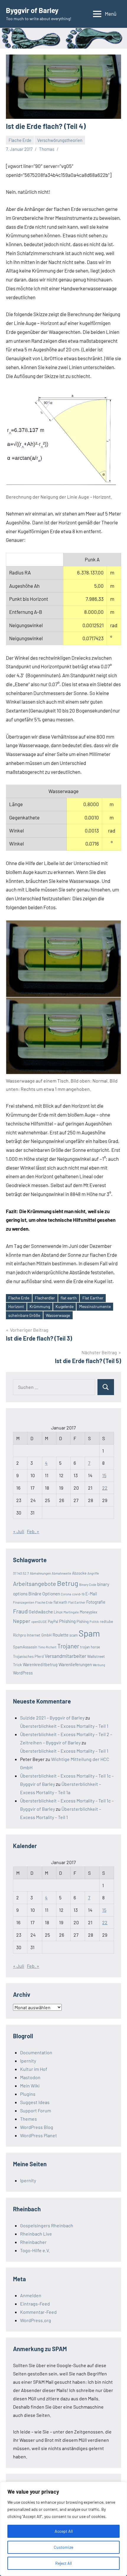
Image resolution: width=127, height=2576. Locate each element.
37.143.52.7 (21, 1573)
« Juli (19, 1531)
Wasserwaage (58, 1315)
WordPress (23, 1673)
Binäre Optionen (44, 1594)
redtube (106, 1621)
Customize (63, 2547)
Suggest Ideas (35, 2102)
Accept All (64, 2531)
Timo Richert (47, 1647)
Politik (94, 1622)
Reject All (63, 2563)
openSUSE (39, 1621)
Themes (29, 2119)
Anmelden (31, 2295)
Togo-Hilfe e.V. (35, 2250)
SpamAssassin (25, 1647)
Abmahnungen (40, 1573)
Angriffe (93, 1573)
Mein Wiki (30, 2086)
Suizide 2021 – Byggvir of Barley (52, 1718)
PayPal (53, 1621)
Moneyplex (88, 1612)
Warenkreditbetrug (40, 1665)
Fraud (20, 1611)
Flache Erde (20, 140)
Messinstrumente (95, 1306)
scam (74, 1635)
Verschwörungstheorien (60, 140)
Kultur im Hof (34, 2069)
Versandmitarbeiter (65, 1656)
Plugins (28, 2094)
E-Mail (91, 1594)
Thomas (47, 149)
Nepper (22, 1621)
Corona (66, 1594)
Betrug (68, 1583)
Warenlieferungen (75, 1664)
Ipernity (28, 2061)
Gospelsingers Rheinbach (47, 2225)
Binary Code (88, 1585)
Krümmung (40, 1306)
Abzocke (79, 1573)
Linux (58, 1612)
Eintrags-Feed (35, 2304)
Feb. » (33, 1531)
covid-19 (78, 1594)
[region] (63, 2529)
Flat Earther (93, 1298)
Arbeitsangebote (35, 1584)
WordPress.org (36, 2320)
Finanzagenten (24, 1602)
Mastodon (30, 2077)
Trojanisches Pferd (28, 1656)
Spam (89, 1633)
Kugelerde (65, 1306)
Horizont (16, 1306)
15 (104, 1475)
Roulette (61, 1635)
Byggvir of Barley (32, 10)
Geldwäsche (41, 1612)
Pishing (83, 1621)
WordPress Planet (39, 2135)
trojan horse (90, 1647)
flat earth (69, 1298)
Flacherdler (45, 1298)
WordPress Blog (37, 2127)
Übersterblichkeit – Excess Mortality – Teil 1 (64, 1726)
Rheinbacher (33, 2242)
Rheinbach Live (36, 2234)
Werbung (99, 1665)
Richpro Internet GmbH (32, 1635)
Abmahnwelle (61, 1573)
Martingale (71, 1612)
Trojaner (68, 1646)
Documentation (36, 2052)
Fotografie (96, 1602)
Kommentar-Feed (38, 2312)
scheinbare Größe (24, 1315)
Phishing (67, 1621)
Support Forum (36, 2110)
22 (105, 1488)
